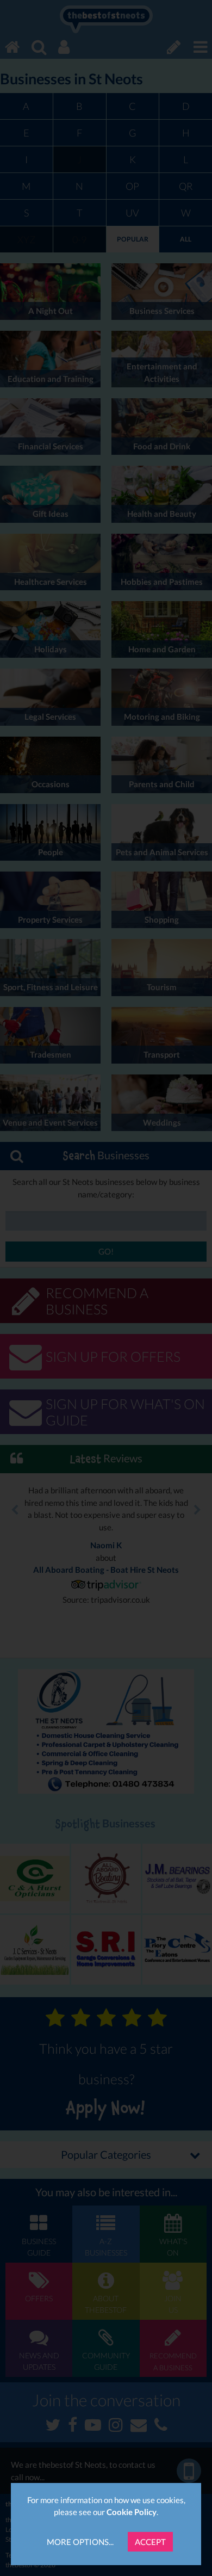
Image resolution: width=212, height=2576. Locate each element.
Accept (150, 2542)
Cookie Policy (132, 2512)
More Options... (80, 2542)
